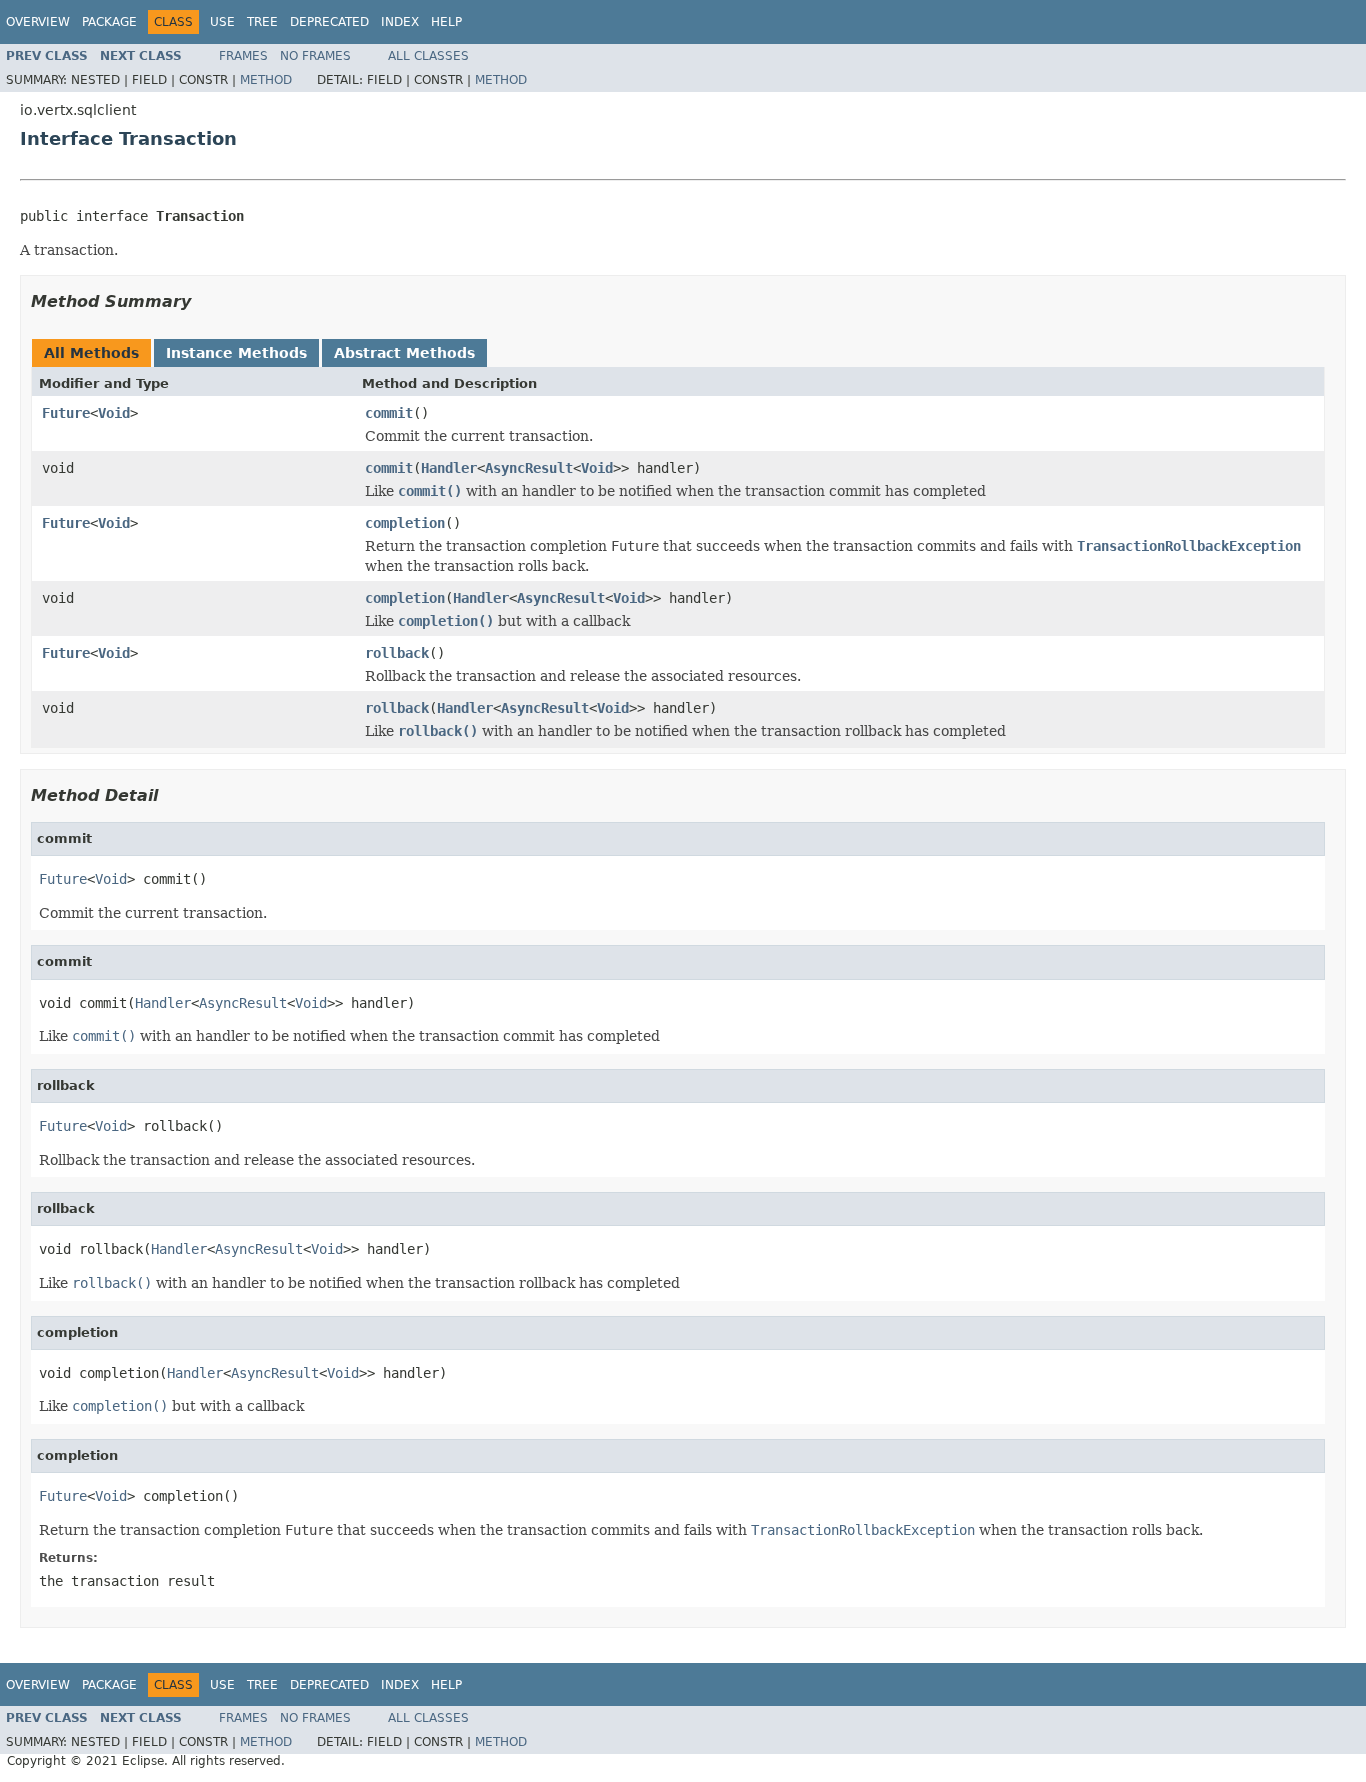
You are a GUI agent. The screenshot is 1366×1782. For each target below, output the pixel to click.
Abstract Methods (404, 353)
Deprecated (329, 22)
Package (109, 22)
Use (222, 22)
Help (446, 22)
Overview (38, 22)
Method (266, 80)
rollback (397, 653)
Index (400, 22)
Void (114, 413)
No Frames (315, 56)
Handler (449, 468)
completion (405, 523)
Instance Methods (236, 353)
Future (66, 413)
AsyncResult (529, 468)
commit (389, 413)
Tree (262, 22)
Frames (243, 56)
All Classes (428, 56)
